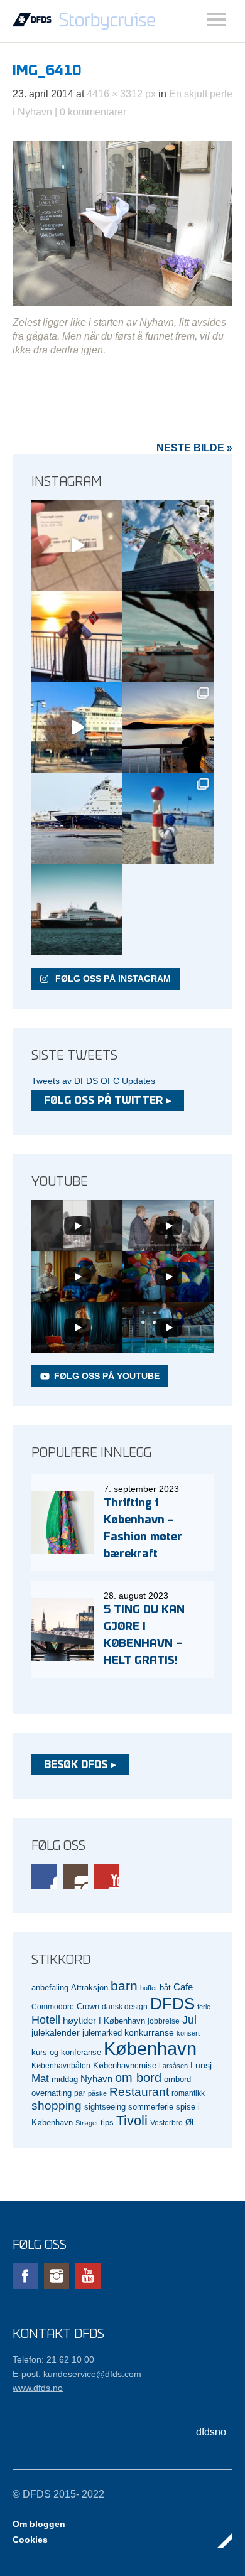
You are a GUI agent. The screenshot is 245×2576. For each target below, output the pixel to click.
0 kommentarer (93, 112)
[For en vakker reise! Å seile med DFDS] (77, 728)
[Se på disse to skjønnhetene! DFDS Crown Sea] (77, 819)
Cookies (30, 2540)
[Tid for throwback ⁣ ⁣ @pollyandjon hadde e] (168, 728)
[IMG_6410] (122, 302)
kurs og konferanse (66, 2052)
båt (165, 1988)
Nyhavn (96, 2079)
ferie (204, 2007)
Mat (40, 2079)
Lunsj (201, 2065)
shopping (57, 2106)
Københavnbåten (61, 2065)
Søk (217, 19)
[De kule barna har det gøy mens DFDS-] (168, 819)
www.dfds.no (38, 2388)
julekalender (56, 2032)
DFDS (172, 2004)
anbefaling (50, 1988)
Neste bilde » (194, 448)
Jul (189, 2020)
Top (219, 2540)
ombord (177, 2080)
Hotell (46, 2020)
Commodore (53, 2006)
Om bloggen (39, 2524)
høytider (79, 2021)
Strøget (87, 2123)
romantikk (188, 2093)
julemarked (102, 2033)
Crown (88, 2006)
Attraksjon (90, 1988)
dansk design (125, 2006)
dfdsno (211, 2432)
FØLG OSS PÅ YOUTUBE (107, 1376)
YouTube (107, 1877)
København (150, 2048)
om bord (138, 2078)
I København (122, 2021)
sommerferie (151, 2107)
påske (97, 2093)
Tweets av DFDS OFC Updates (93, 1081)
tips (107, 2123)
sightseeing (105, 2107)
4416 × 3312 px (121, 94)
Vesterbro (166, 2123)
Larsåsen (173, 2066)
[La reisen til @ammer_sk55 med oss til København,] (77, 546)
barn (124, 1986)
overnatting (52, 2093)
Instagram (75, 1877)
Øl (189, 2123)
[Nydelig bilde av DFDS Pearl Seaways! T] (168, 637)
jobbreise (164, 2021)
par (80, 2093)
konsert (188, 2033)
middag (65, 2079)
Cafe (183, 1987)
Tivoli (132, 2121)
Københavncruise (125, 2066)
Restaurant (139, 2092)
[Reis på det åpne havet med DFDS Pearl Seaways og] (77, 910)
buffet (149, 1988)
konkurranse (149, 2032)
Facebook (44, 1877)
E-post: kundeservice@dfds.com (77, 2374)
